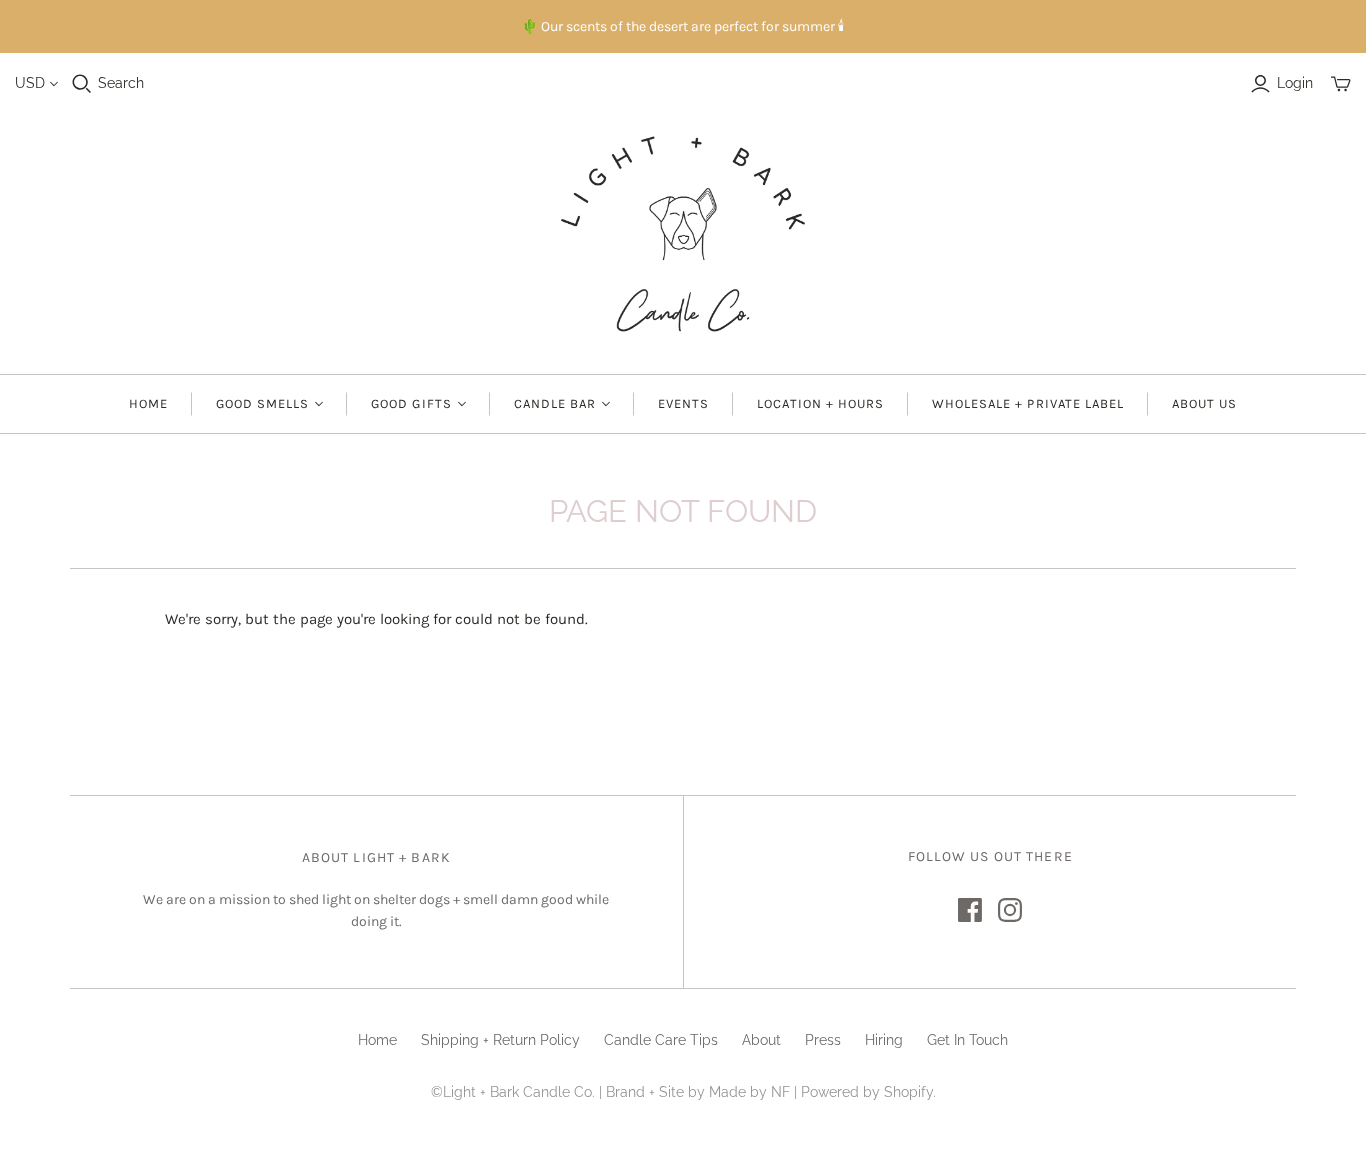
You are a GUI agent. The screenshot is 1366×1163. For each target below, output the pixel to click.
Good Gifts (411, 403)
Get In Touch (967, 1040)
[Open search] (82, 84)
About (761, 1040)
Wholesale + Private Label (1028, 403)
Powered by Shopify (867, 1092)
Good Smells (262, 403)
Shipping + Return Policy (500, 1040)
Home (148, 403)
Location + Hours (820, 403)
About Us (1204, 403)
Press (823, 1040)
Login (1295, 83)
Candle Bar (555, 403)
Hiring (884, 1040)
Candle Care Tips (661, 1040)
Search (121, 83)
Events (683, 403)
